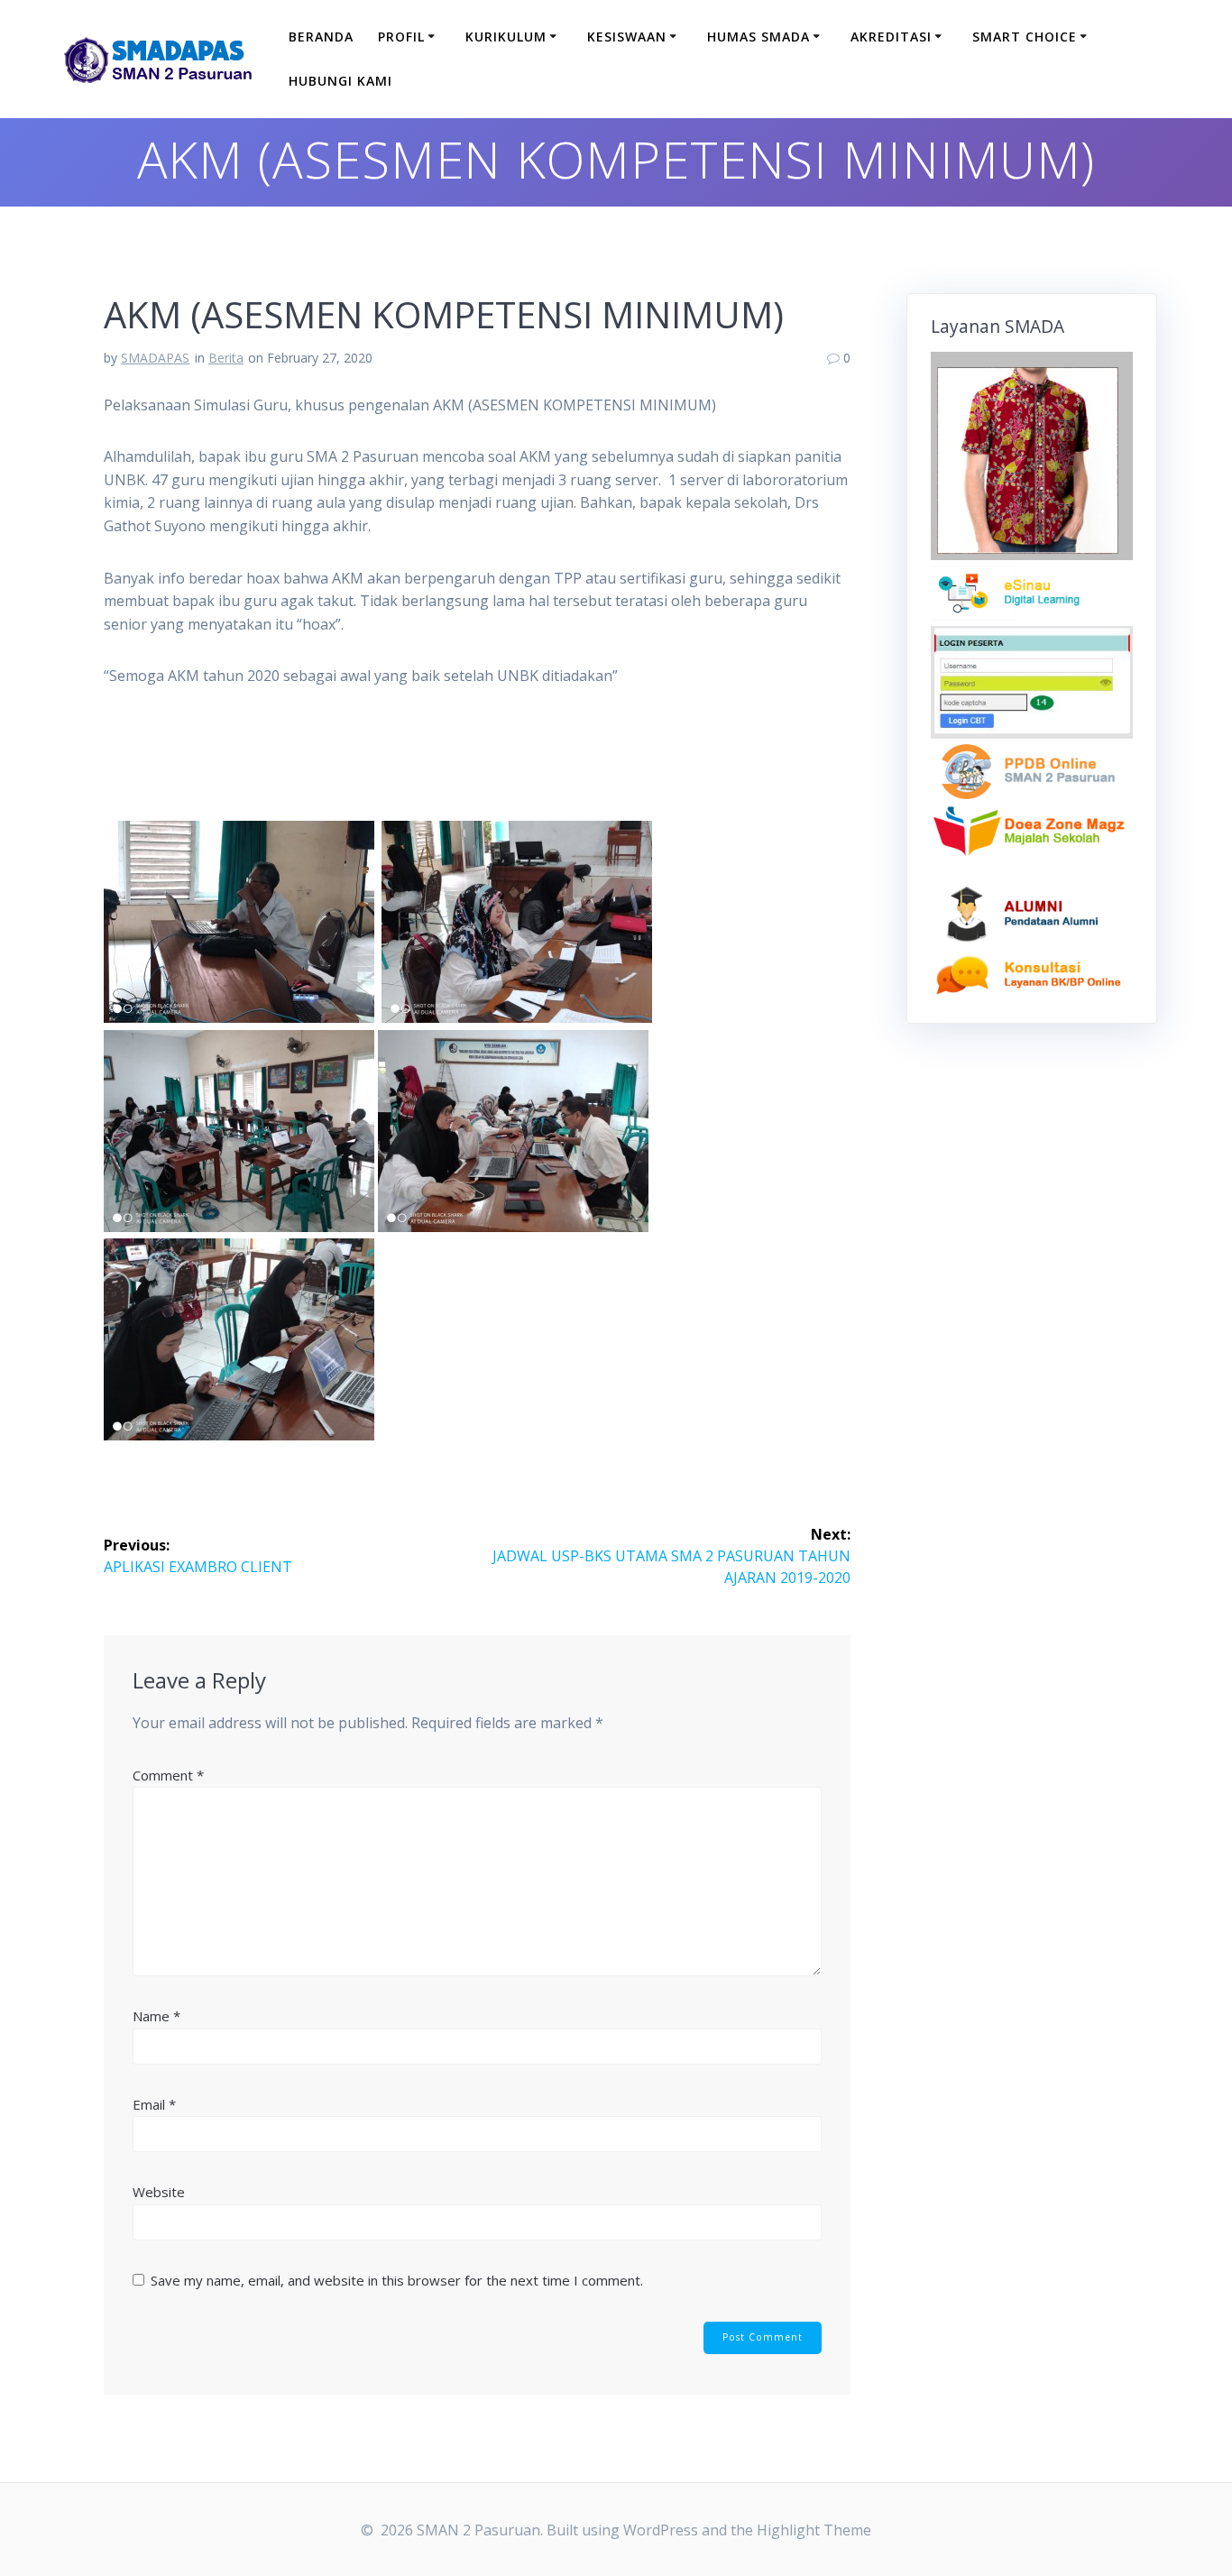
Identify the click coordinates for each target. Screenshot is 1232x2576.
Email (154, 2104)
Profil (401, 37)
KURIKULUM (506, 37)
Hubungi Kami (340, 81)
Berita (226, 358)
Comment (168, 1775)
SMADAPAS (155, 358)
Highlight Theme (814, 2530)
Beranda (321, 37)
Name (156, 2016)
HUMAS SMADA (759, 37)
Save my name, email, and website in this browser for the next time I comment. (397, 2280)
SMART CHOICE (1025, 37)
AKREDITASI (891, 37)
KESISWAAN (627, 37)
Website (159, 2192)
